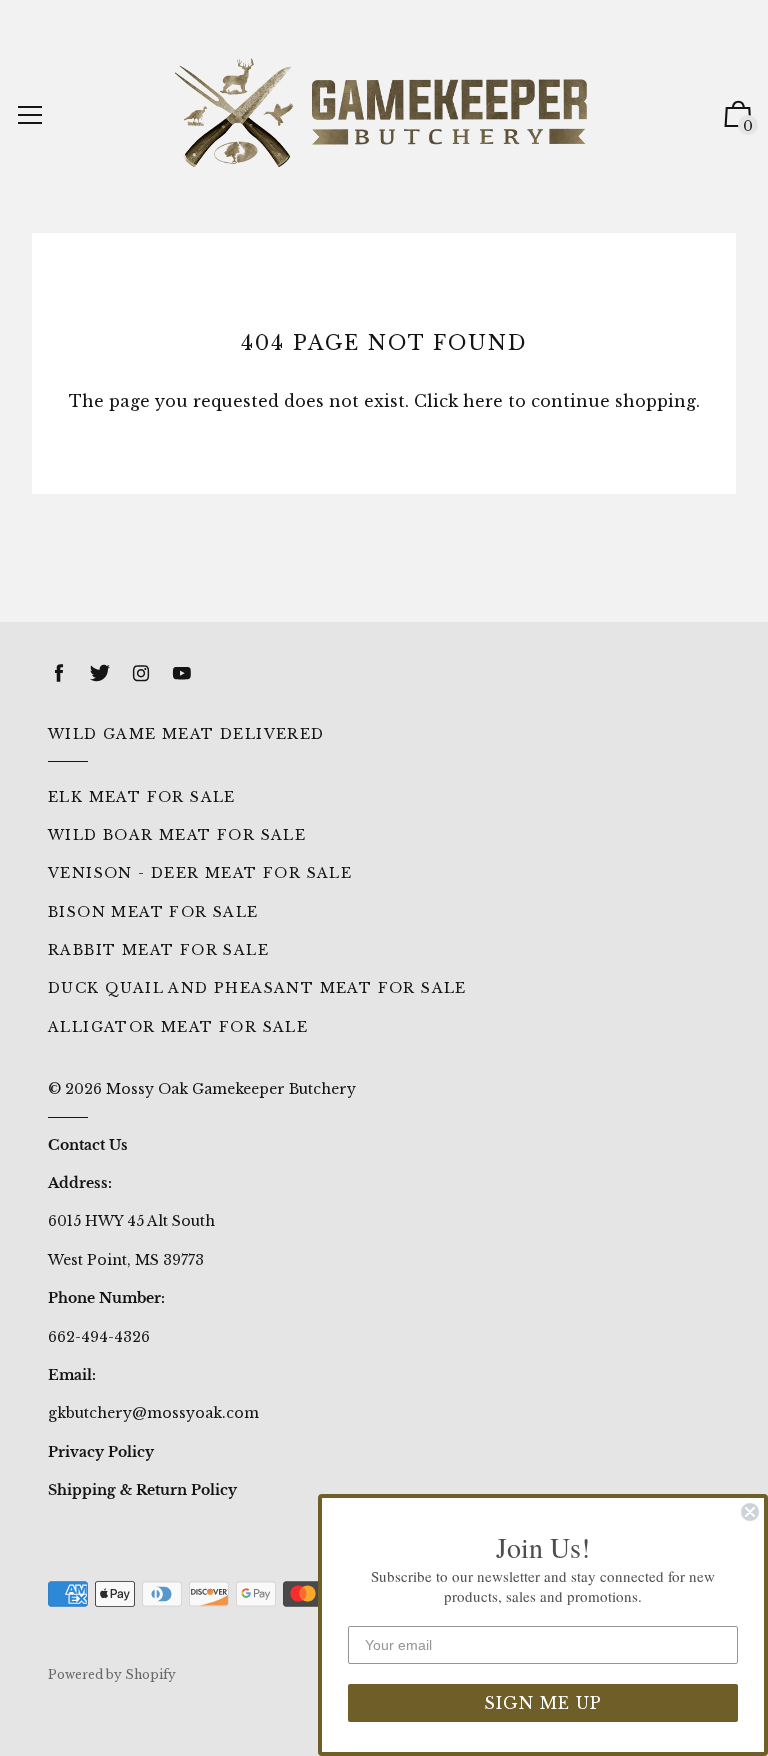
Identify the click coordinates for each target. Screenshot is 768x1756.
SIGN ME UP (543, 1703)
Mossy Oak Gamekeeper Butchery (231, 1089)
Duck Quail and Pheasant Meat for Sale (257, 988)
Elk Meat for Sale (142, 797)
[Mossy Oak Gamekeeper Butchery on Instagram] (141, 673)
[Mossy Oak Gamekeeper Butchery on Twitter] (100, 673)
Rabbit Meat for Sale (158, 950)
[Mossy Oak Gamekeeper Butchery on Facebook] (59, 673)
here (483, 401)
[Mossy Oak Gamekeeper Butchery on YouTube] (182, 673)
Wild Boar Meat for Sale (177, 835)
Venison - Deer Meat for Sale (200, 873)
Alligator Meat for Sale (178, 1027)
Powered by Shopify (112, 1674)
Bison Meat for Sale (153, 912)
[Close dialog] (750, 1512)
